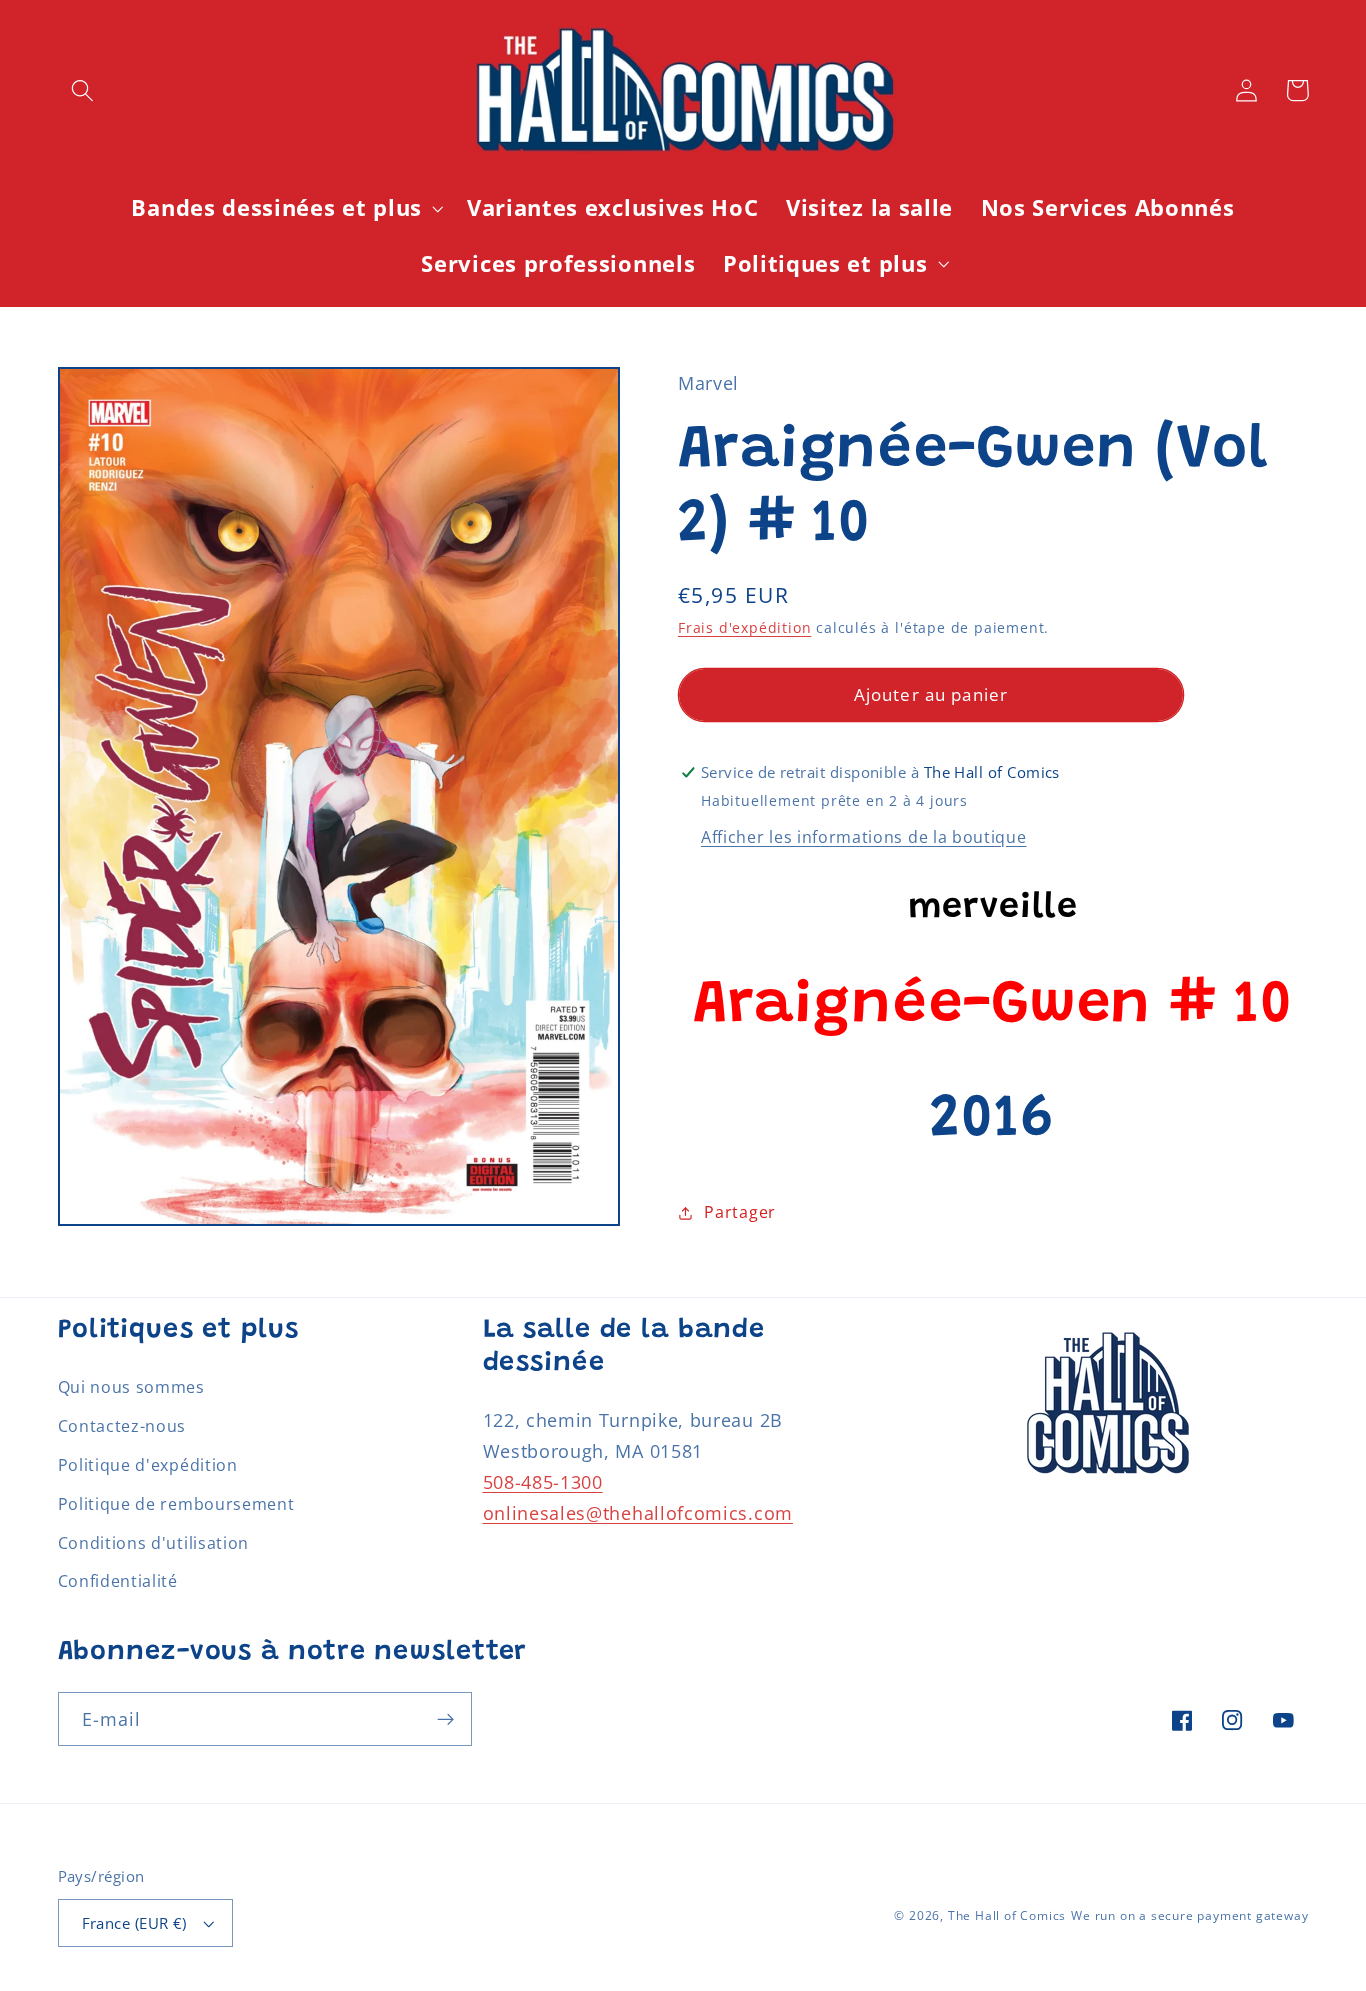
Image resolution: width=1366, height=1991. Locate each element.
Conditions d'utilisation (154, 1543)
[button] (83, 90)
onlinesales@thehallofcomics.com (638, 1512)
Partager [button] (740, 1212)
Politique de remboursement (176, 1504)
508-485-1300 (543, 1481)
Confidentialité (118, 1581)
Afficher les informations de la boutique (864, 837)
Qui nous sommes (131, 1387)
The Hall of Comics (1007, 1915)
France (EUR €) (134, 1923)
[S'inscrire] (445, 1719)
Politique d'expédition (148, 1465)
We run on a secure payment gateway (1189, 1915)
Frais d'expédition (745, 627)
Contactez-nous (122, 1426)
